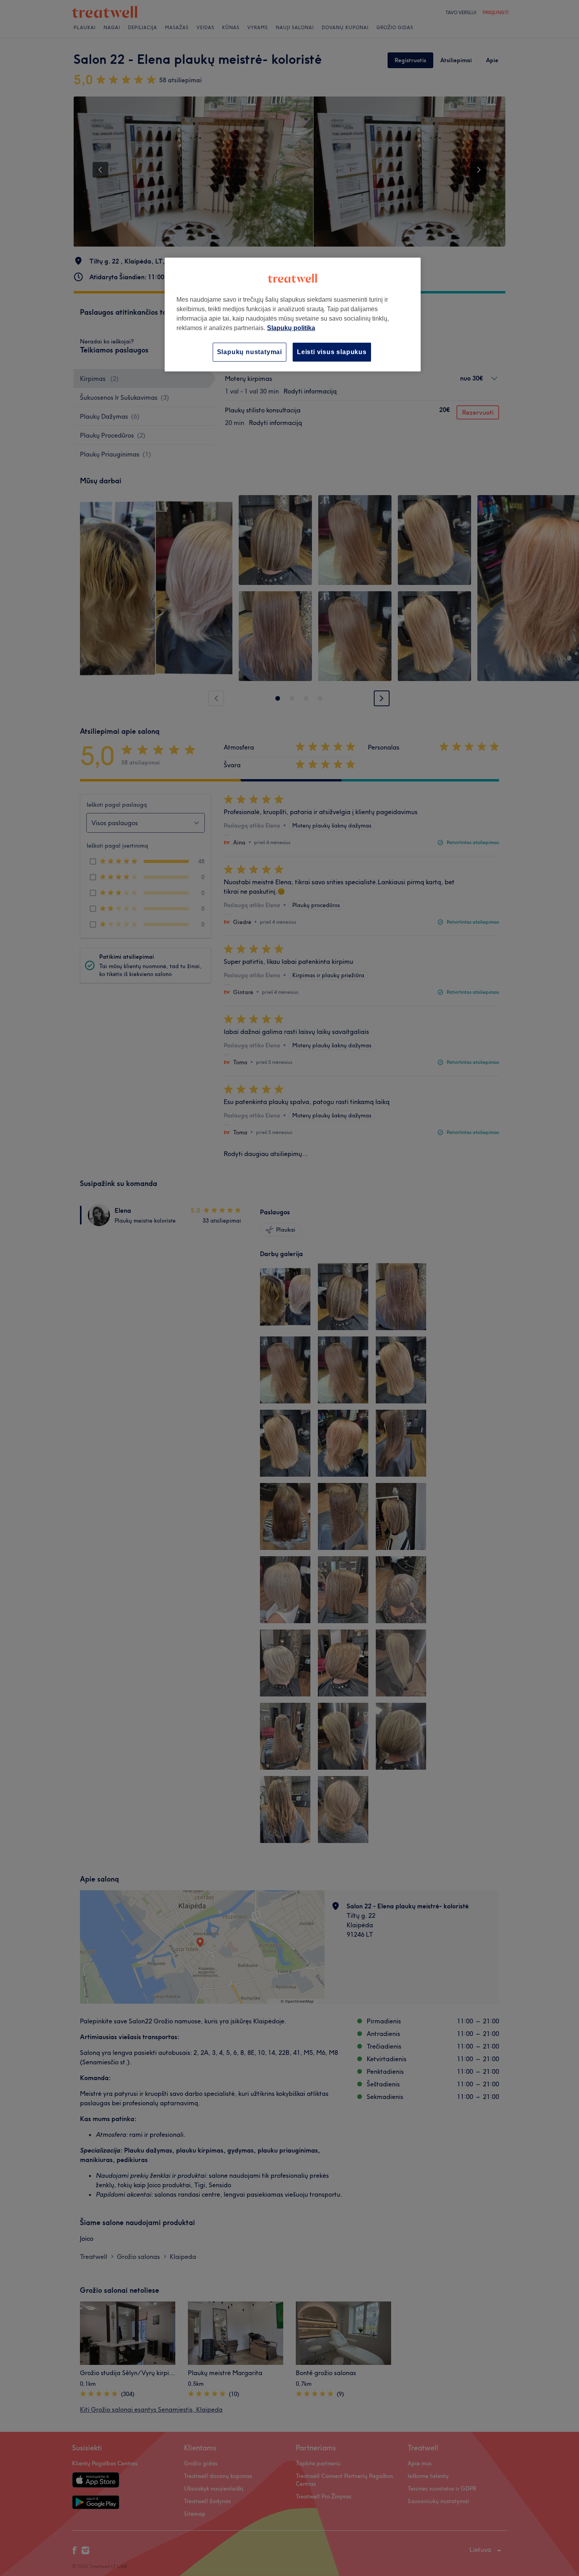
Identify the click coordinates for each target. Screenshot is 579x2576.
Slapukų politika (291, 328)
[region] (293, 315)
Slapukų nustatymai (250, 352)
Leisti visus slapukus (332, 352)
